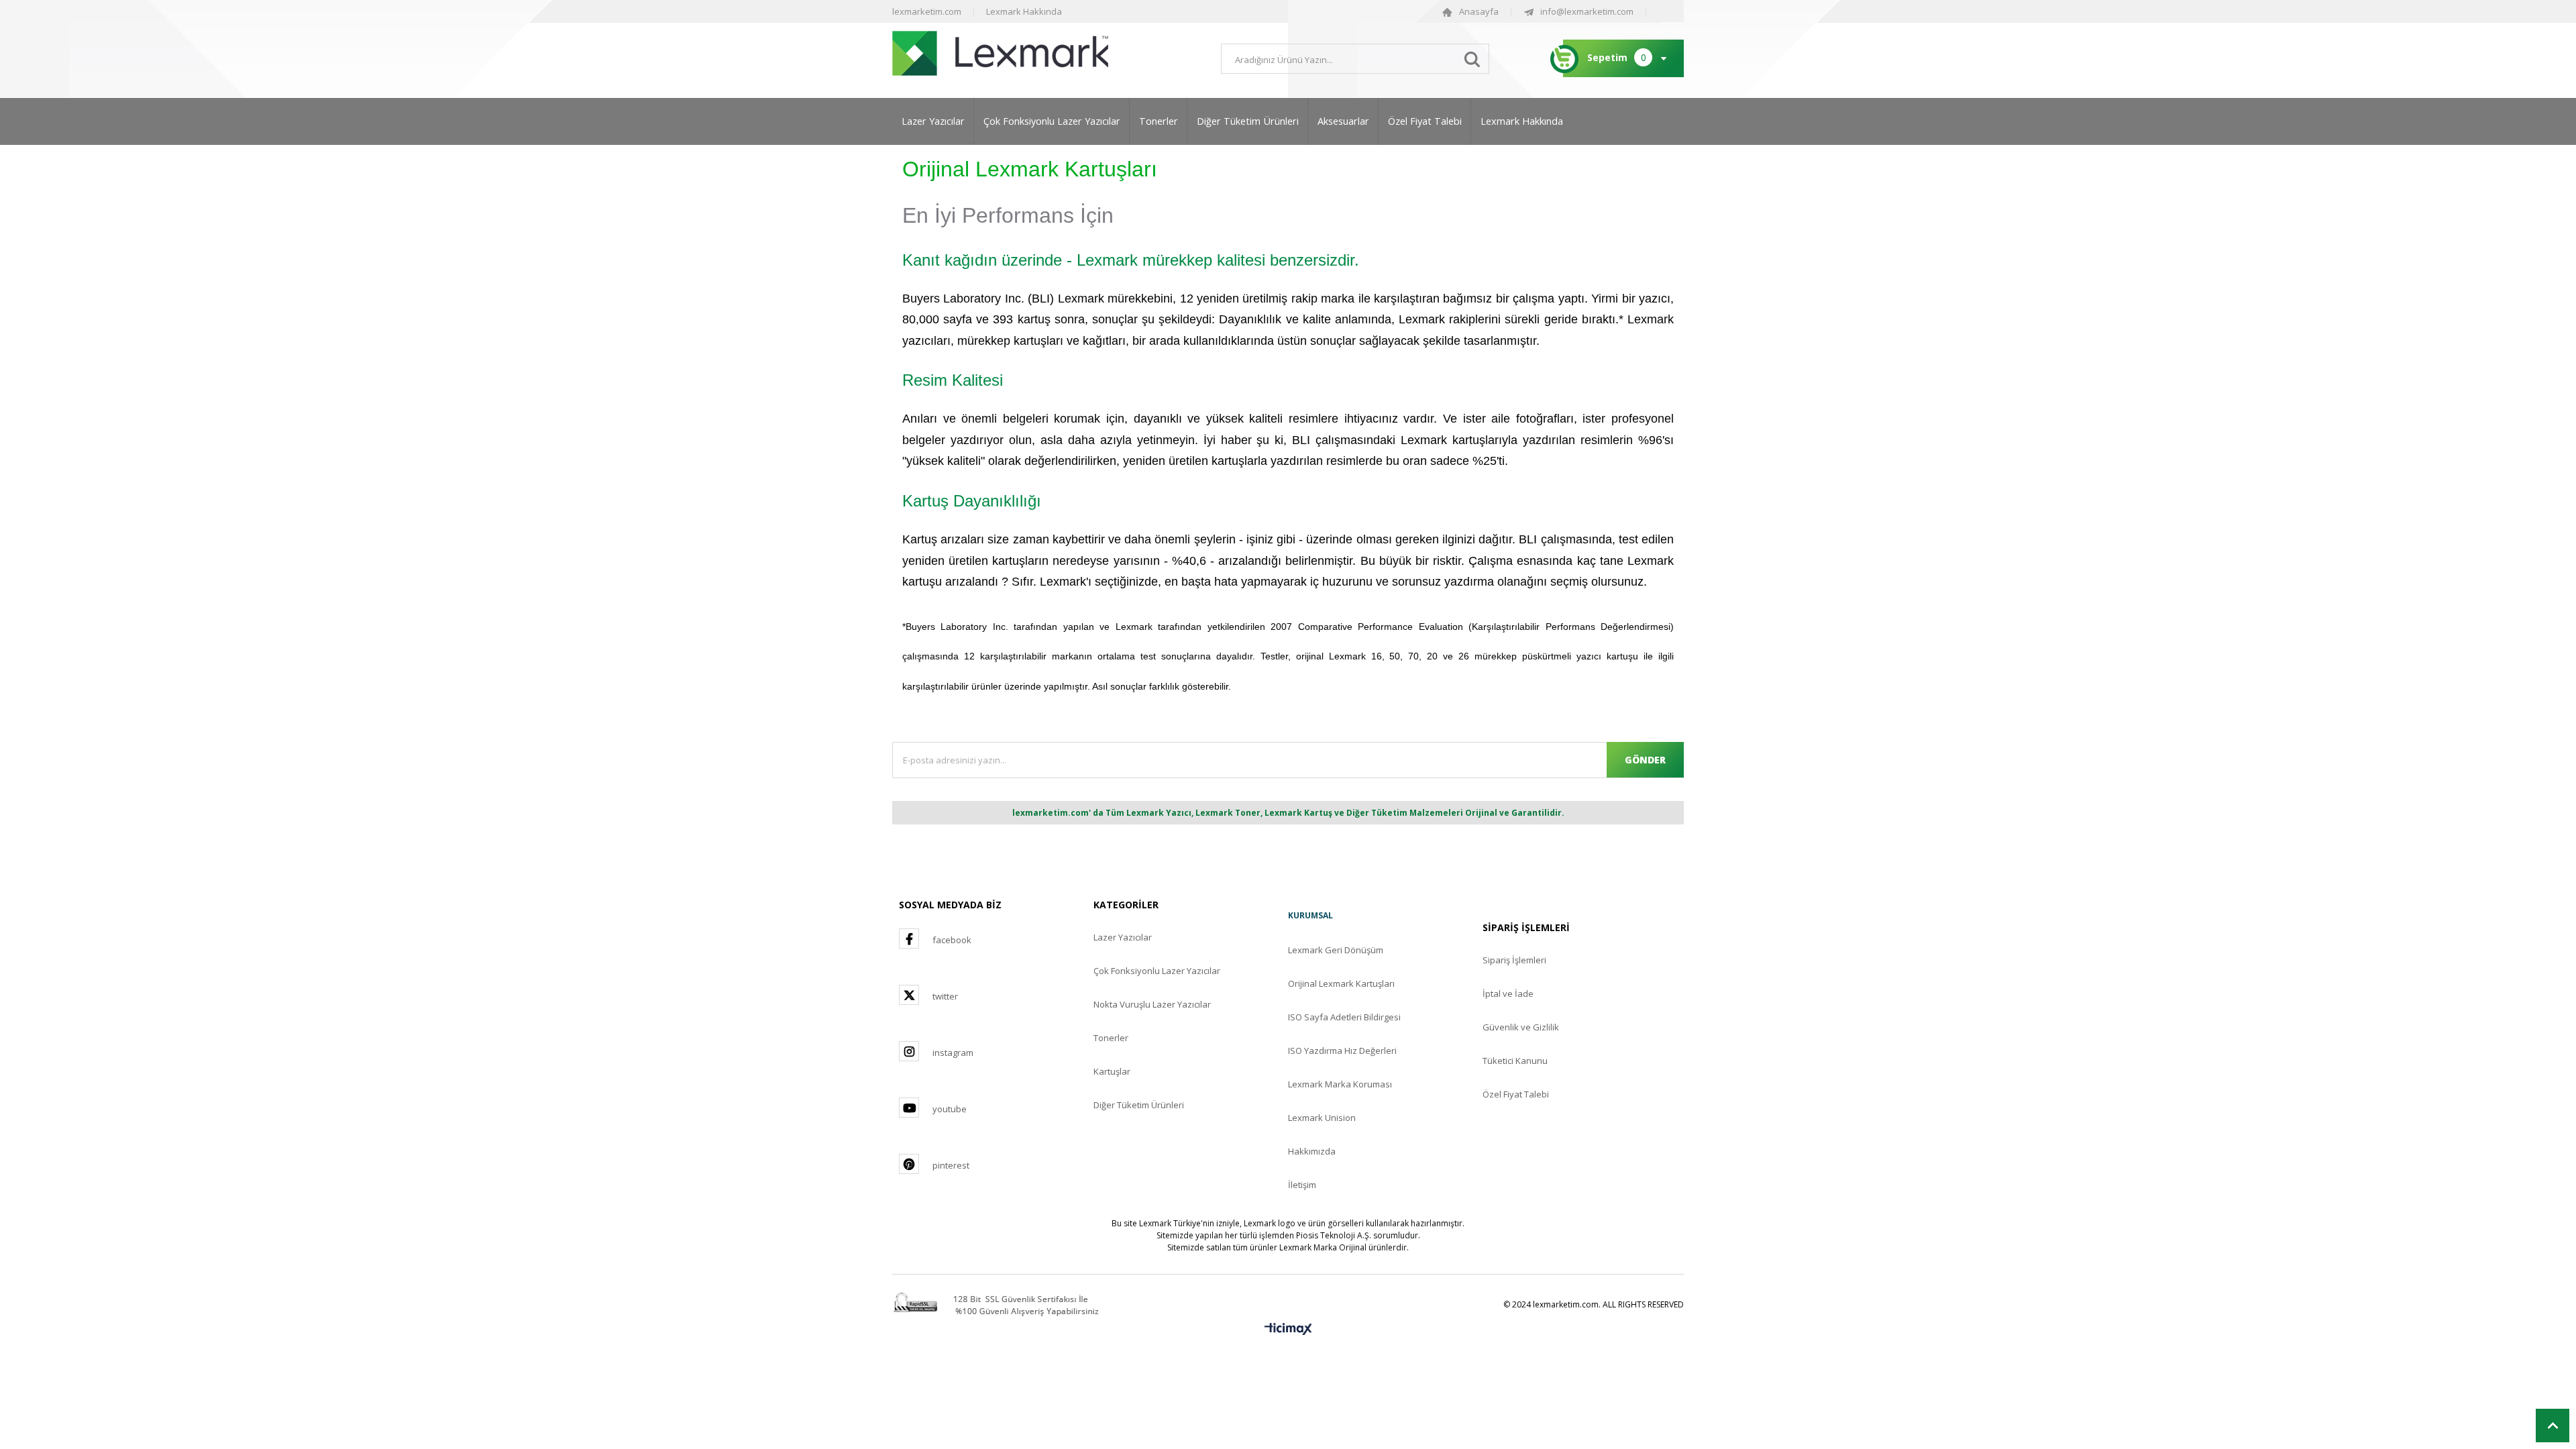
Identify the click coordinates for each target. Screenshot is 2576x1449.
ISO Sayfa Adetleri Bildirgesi (1344, 1017)
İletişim (1302, 1185)
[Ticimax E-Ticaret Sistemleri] (1288, 1330)
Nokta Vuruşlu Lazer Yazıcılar (1152, 1004)
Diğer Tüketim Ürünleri (1248, 121)
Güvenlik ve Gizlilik (1521, 1027)
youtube (950, 1109)
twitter (945, 996)
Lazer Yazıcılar (933, 121)
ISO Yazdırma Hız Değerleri (1342, 1051)
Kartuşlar (1112, 1071)
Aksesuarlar (1343, 121)
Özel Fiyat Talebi (1425, 121)
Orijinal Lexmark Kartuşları (1341, 983)
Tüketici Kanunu (1515, 1061)
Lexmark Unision (1322, 1118)
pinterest (951, 1165)
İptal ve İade (1508, 994)
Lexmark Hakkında (1024, 11)
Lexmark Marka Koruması (1340, 1084)
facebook (952, 940)
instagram (953, 1053)
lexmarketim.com (927, 11)
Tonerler (1159, 121)
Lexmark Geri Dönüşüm (1336, 950)
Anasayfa (1479, 11)
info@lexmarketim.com (1587, 11)
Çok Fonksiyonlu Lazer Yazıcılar (1052, 121)
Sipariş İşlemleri (1514, 960)
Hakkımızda (1312, 1151)
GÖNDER (1645, 760)
